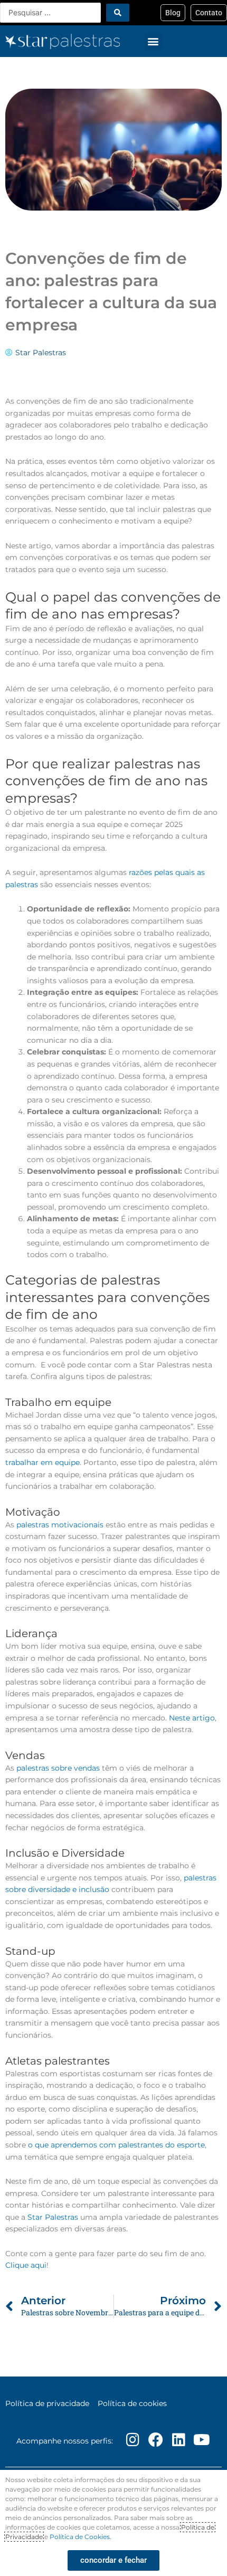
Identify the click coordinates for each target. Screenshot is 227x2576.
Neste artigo (192, 1718)
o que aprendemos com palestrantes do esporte (116, 2145)
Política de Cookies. (81, 2537)
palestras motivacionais (60, 1525)
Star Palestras (53, 2217)
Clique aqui (26, 2265)
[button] (153, 41)
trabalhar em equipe (42, 1462)
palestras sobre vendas (58, 1768)
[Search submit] (118, 13)
